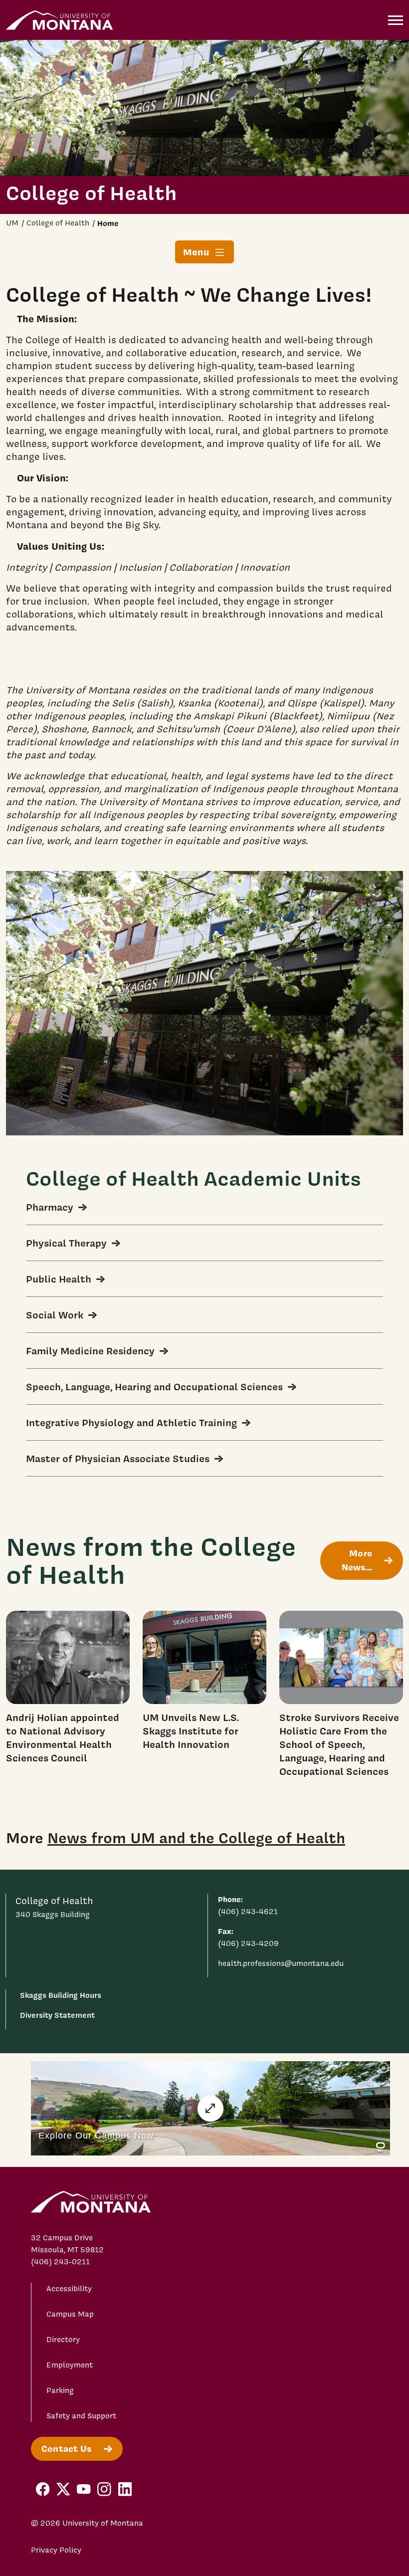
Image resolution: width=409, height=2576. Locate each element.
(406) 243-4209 (248, 1943)
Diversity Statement (57, 2015)
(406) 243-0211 (60, 2262)
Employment (70, 2365)
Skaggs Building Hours (61, 1995)
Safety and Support (81, 2416)
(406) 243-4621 (248, 1912)
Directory (63, 2340)
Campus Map (70, 2314)
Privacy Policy (56, 2550)
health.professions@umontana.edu (281, 1963)
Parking (60, 2390)
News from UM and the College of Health (196, 1838)
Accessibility (69, 2289)
